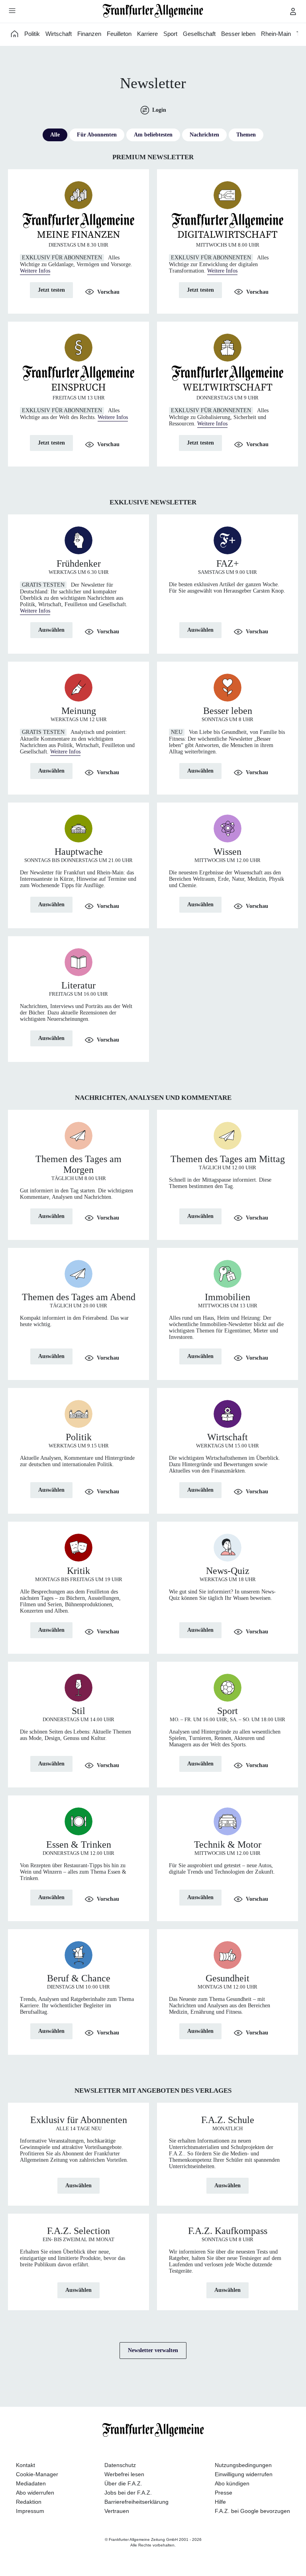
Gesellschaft (199, 34)
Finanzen (89, 34)
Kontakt (25, 2465)
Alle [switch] (55, 135)
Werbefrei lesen (124, 2474)
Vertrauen (117, 2511)
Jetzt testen (51, 290)
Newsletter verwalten (153, 2350)
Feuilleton (119, 34)
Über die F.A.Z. (123, 2483)
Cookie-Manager (37, 2474)
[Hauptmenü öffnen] (12, 10)
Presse (224, 2493)
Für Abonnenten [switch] (97, 135)
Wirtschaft (59, 34)
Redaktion (29, 2502)
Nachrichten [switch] (204, 135)
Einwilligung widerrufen (244, 2474)
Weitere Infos (35, 271)
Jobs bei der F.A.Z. (128, 2493)
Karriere (147, 34)
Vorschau (108, 292)
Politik (32, 34)
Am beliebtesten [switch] (153, 135)
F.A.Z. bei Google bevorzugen (252, 2511)
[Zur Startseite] (153, 11)
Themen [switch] (246, 135)
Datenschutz (120, 2465)
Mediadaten (31, 2483)
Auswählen (51, 630)
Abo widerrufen (35, 2493)
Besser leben (238, 34)
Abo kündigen (232, 2483)
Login (159, 110)
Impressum (30, 2511)
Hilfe (220, 2502)
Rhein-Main (276, 34)
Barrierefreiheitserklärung (136, 2502)
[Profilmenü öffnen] (293, 11)
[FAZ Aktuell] (15, 34)
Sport (170, 34)
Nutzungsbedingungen (243, 2465)
